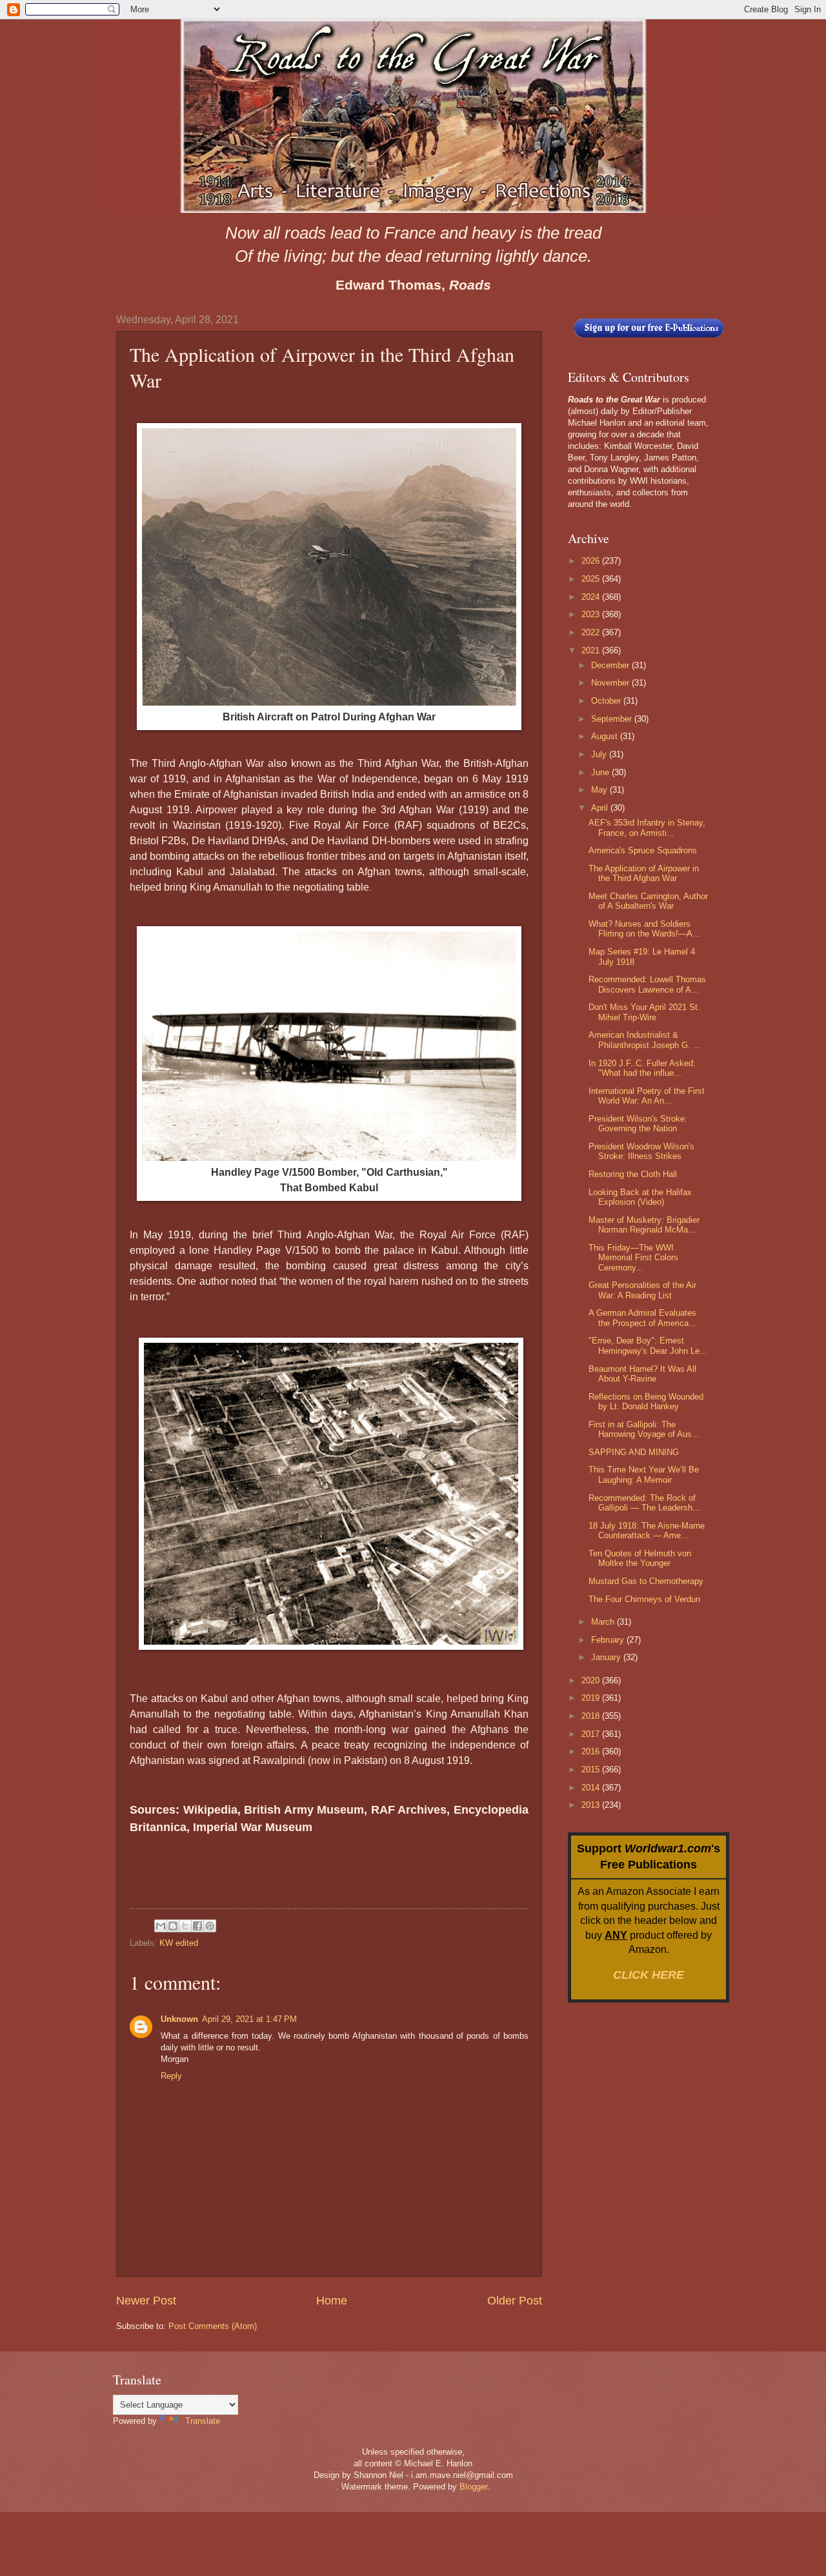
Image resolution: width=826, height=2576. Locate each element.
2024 (592, 597)
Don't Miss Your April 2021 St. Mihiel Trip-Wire (644, 1012)
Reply (171, 2076)
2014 (592, 1788)
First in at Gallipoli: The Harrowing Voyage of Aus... (644, 1429)
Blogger (473, 2487)
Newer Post (146, 2301)
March (604, 1622)
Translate (203, 2421)
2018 (592, 1716)
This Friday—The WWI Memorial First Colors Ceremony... (633, 1258)
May (600, 790)
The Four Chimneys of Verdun (644, 1599)
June (601, 772)
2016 (592, 1751)
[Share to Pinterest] (210, 1926)
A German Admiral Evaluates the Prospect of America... (642, 1318)
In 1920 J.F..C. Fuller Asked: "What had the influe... (642, 1068)
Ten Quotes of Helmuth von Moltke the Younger (640, 1558)
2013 (592, 1805)
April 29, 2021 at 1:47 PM (249, 2019)
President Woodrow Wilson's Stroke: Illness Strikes (641, 1151)
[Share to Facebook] (197, 1926)
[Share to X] (185, 1926)
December (611, 665)
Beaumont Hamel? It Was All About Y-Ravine (642, 1374)
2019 (592, 1698)
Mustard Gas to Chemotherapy (646, 1581)
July (600, 754)
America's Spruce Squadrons (643, 850)
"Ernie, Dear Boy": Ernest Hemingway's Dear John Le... (648, 1345)
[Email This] (161, 1926)
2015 (592, 1769)
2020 (592, 1680)
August (606, 736)
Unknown (179, 2019)
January (607, 1657)
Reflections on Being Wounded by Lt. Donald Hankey (646, 1402)
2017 (592, 1734)
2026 (592, 561)
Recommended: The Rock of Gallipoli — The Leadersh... (644, 1503)
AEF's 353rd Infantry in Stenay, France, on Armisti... (647, 827)
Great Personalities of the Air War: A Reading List (642, 1290)
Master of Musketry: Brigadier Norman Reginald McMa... (644, 1225)
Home (332, 2301)
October (607, 701)
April (601, 808)
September (613, 719)
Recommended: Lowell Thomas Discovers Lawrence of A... (647, 984)
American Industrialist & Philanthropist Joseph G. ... (645, 1040)
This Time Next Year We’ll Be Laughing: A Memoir (644, 1474)
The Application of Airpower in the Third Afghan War (644, 873)
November (611, 683)
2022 (592, 632)
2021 (592, 650)
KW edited (179, 1943)
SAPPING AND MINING (634, 1452)
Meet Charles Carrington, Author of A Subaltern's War (648, 901)
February (609, 1640)
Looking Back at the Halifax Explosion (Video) (640, 1197)
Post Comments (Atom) (213, 2326)
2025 (592, 579)
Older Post (515, 2301)
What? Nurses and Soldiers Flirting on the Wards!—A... (644, 929)
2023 (592, 614)
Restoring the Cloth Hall (633, 1174)
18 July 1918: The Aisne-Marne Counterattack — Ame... (647, 1531)
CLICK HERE (649, 1975)
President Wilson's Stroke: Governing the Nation (638, 1124)
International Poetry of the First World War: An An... (647, 1096)
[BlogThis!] (173, 1926)
